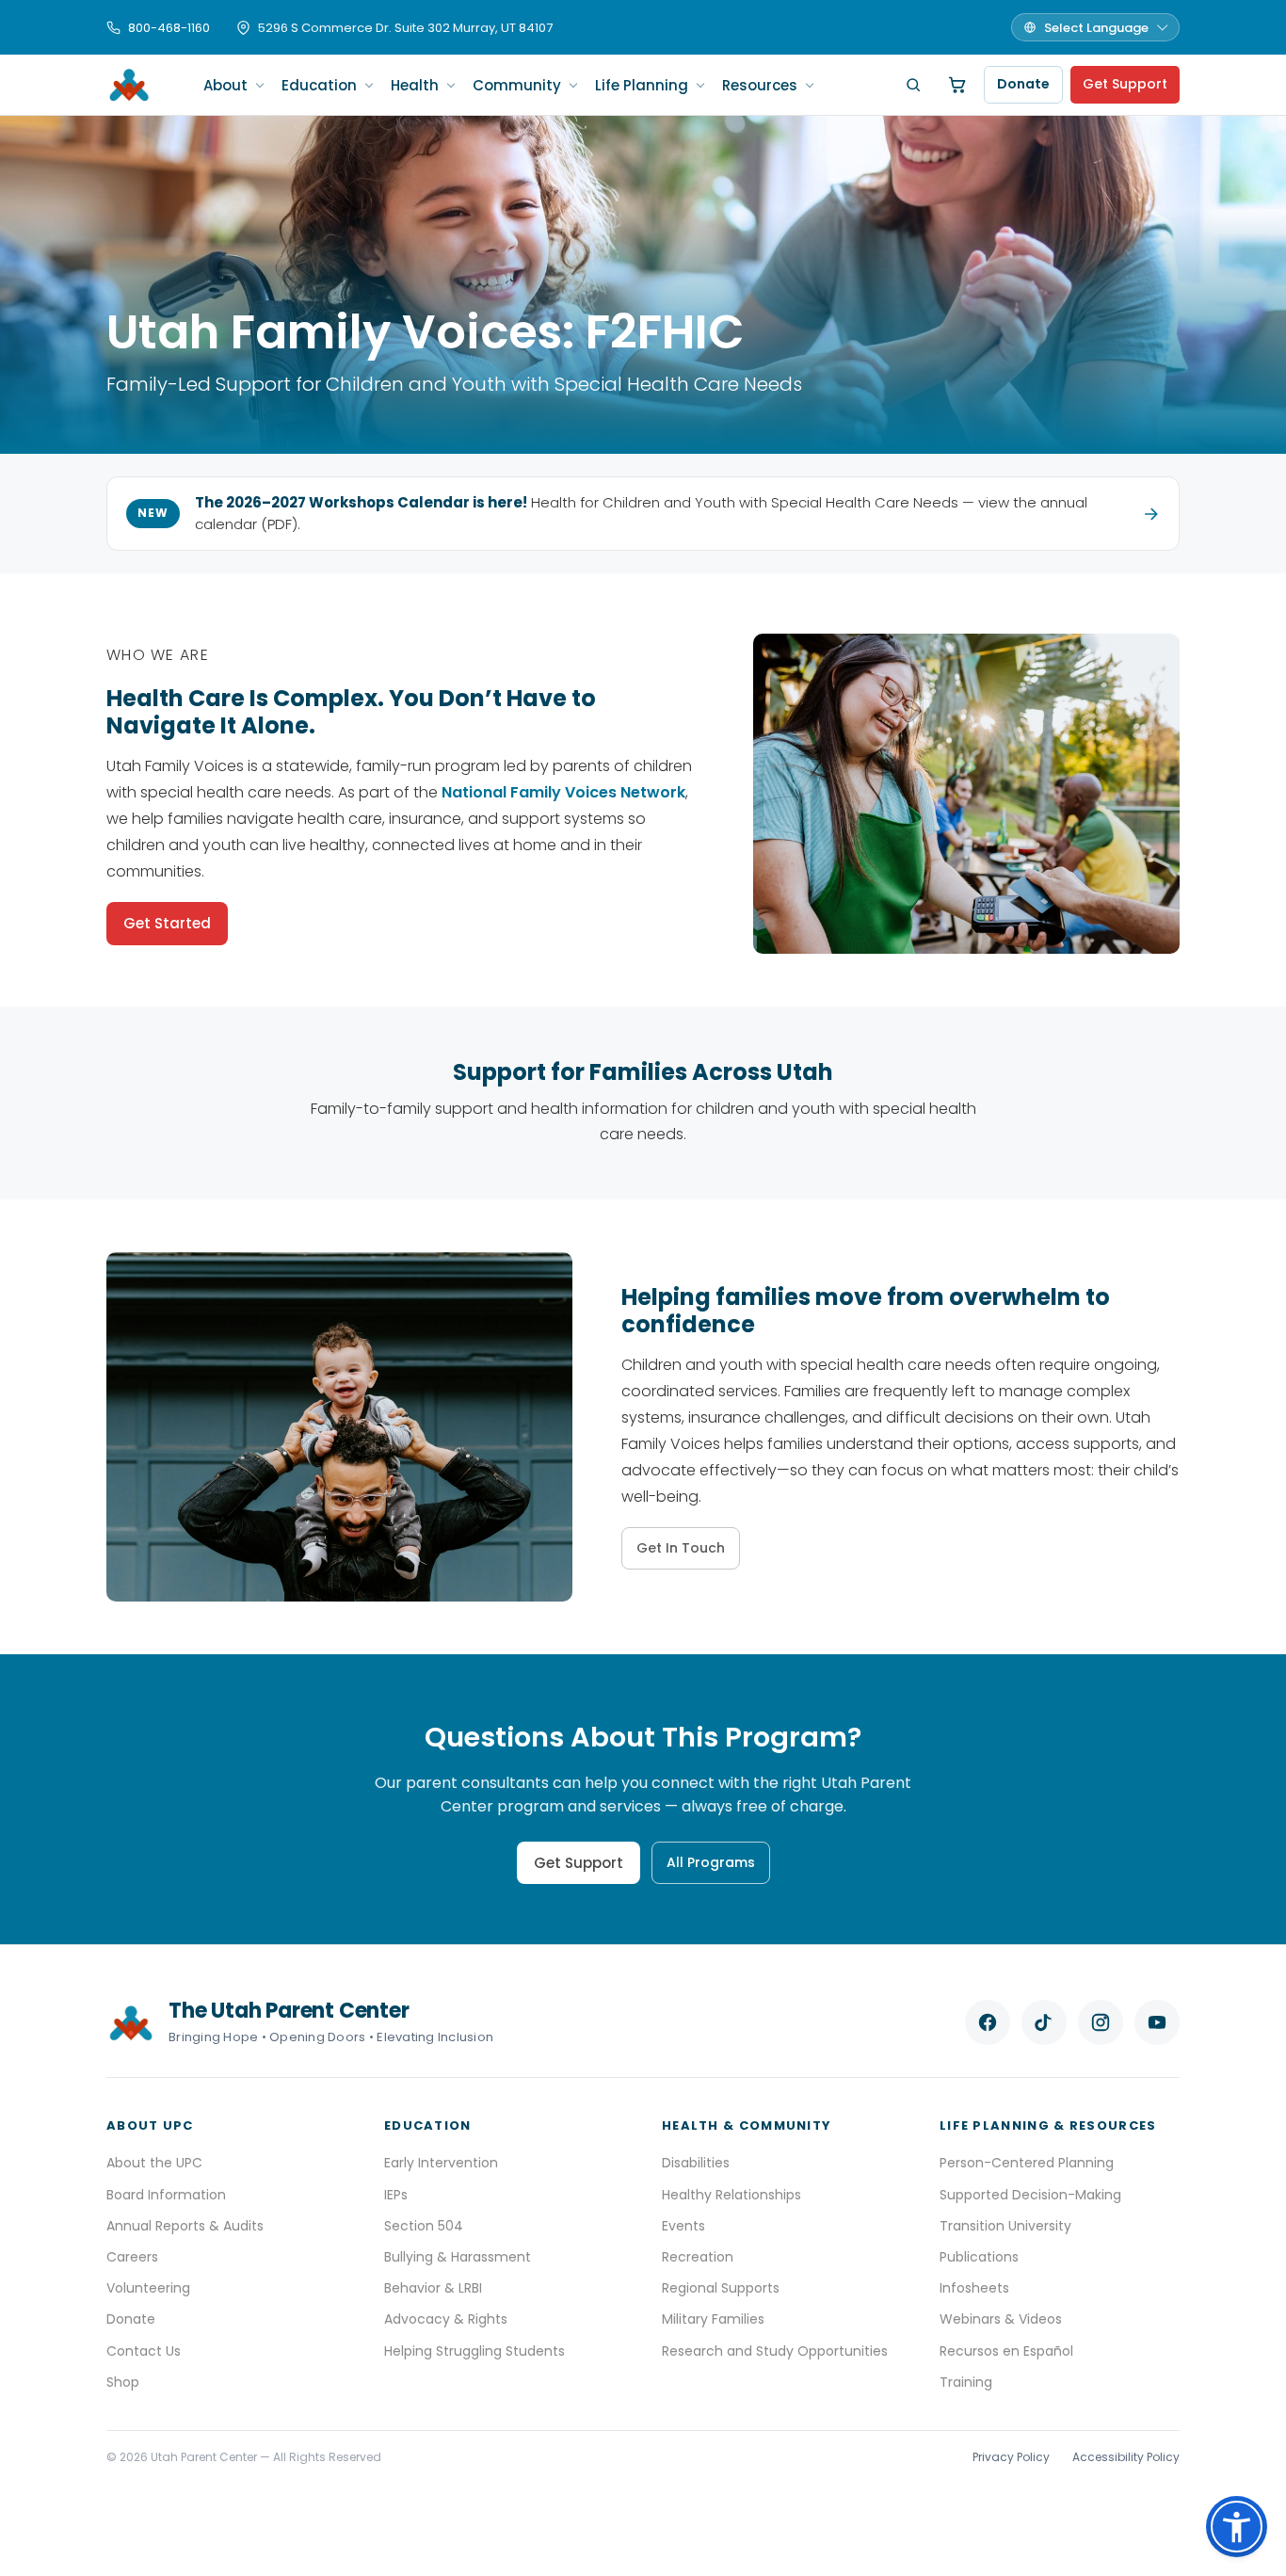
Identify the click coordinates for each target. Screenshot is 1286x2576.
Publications (979, 2257)
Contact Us (144, 2351)
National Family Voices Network (563, 792)
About (225, 85)
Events (683, 2226)
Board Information (166, 2195)
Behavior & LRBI (433, 2288)
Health (415, 85)
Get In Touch (681, 1548)
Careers (132, 2257)
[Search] (913, 85)
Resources (760, 85)
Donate (1023, 84)
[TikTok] (1044, 2022)
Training (966, 2382)
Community (517, 85)
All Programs (711, 1862)
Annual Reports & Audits (185, 2226)
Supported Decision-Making (1030, 2195)
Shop (123, 2382)
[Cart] (957, 85)
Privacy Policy (1011, 2457)
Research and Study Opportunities (775, 2351)
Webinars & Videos (1001, 2319)
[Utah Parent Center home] (129, 85)
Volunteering (148, 2288)
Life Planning (642, 85)
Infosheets (974, 2288)
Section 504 (424, 2226)
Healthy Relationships (731, 2195)
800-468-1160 (169, 28)
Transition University (1005, 2226)
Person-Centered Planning (1027, 2163)
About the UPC (154, 2163)
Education (319, 85)
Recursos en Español (1006, 2351)
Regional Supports (721, 2288)
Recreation (698, 2257)
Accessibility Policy (1126, 2457)
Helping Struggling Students (474, 2351)
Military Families (713, 2319)
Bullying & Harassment (458, 2257)
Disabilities (696, 2163)
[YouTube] (1157, 2022)
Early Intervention (441, 2163)
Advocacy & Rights (446, 2319)
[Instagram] (1101, 2022)
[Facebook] (988, 2022)
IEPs (396, 2195)
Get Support (1125, 84)
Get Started (167, 923)
